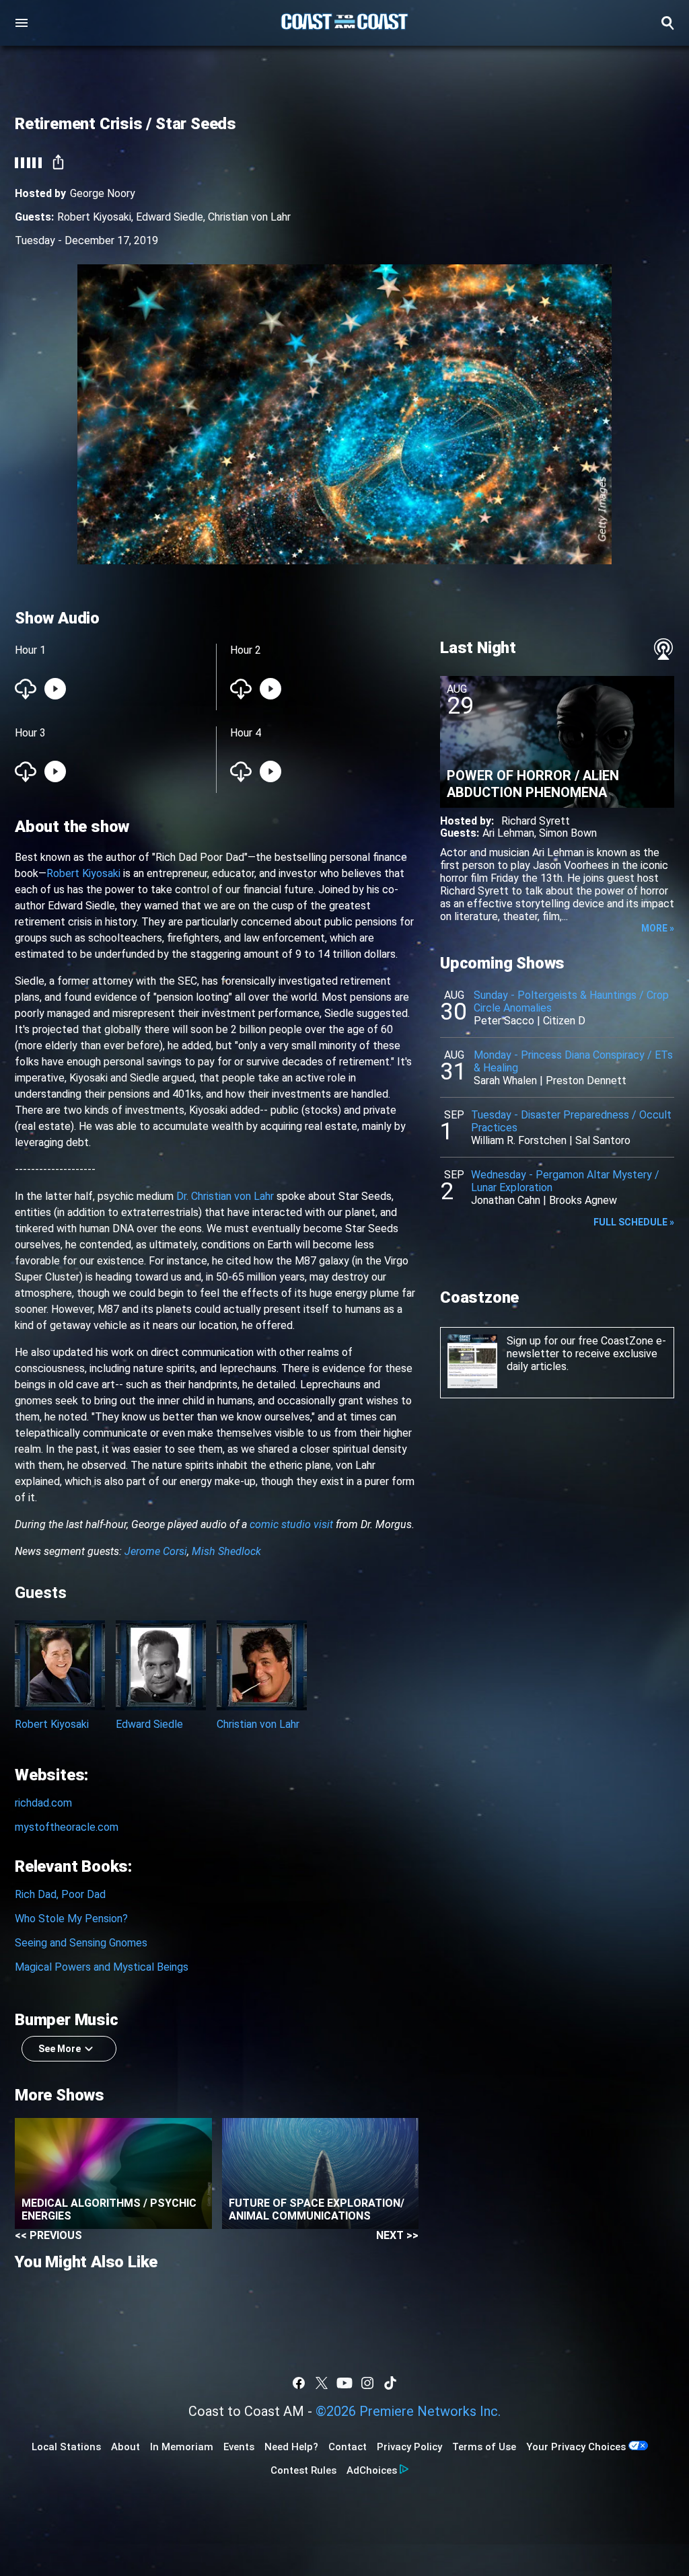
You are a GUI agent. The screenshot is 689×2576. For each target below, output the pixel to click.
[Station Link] (344, 23)
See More (60, 2049)
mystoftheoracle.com (67, 1827)
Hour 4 (246, 733)
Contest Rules (303, 2470)
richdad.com (43, 1803)
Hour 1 (30, 650)
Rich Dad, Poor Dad (60, 1894)
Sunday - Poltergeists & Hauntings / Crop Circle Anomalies (571, 1001)
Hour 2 (246, 650)
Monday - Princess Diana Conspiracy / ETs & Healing (573, 1061)
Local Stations (66, 2447)
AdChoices (372, 2470)
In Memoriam (182, 2447)
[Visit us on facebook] (299, 2383)
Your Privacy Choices (576, 2447)
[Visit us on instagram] (367, 2383)
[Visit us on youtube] (344, 2383)
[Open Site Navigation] (22, 23)
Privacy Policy (409, 2447)
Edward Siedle (170, 217)
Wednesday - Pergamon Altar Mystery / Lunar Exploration (565, 1181)
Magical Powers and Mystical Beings (102, 1967)
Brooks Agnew (583, 1200)
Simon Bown (568, 833)
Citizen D (564, 1021)
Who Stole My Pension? (71, 1919)
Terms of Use (484, 2447)
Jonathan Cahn (506, 1200)
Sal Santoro (603, 1140)
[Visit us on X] (322, 2383)
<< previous (48, 2235)
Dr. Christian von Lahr (225, 1196)
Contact (348, 2447)
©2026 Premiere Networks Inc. (408, 2411)
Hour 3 (30, 733)
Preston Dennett (586, 1081)
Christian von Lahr (249, 217)
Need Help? (291, 2447)
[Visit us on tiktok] (390, 2383)
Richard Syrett (536, 821)
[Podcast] (663, 649)
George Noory (103, 193)
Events (239, 2447)
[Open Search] (667, 23)
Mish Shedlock (226, 1551)
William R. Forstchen (519, 1140)
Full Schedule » (634, 1222)
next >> (397, 2235)
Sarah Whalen (505, 1081)
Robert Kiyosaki (94, 217)
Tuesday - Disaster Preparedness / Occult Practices (571, 1121)
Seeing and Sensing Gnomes (81, 1943)
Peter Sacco (504, 1021)
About (125, 2447)
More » (658, 928)
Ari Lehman (508, 833)
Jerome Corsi (156, 1551)
